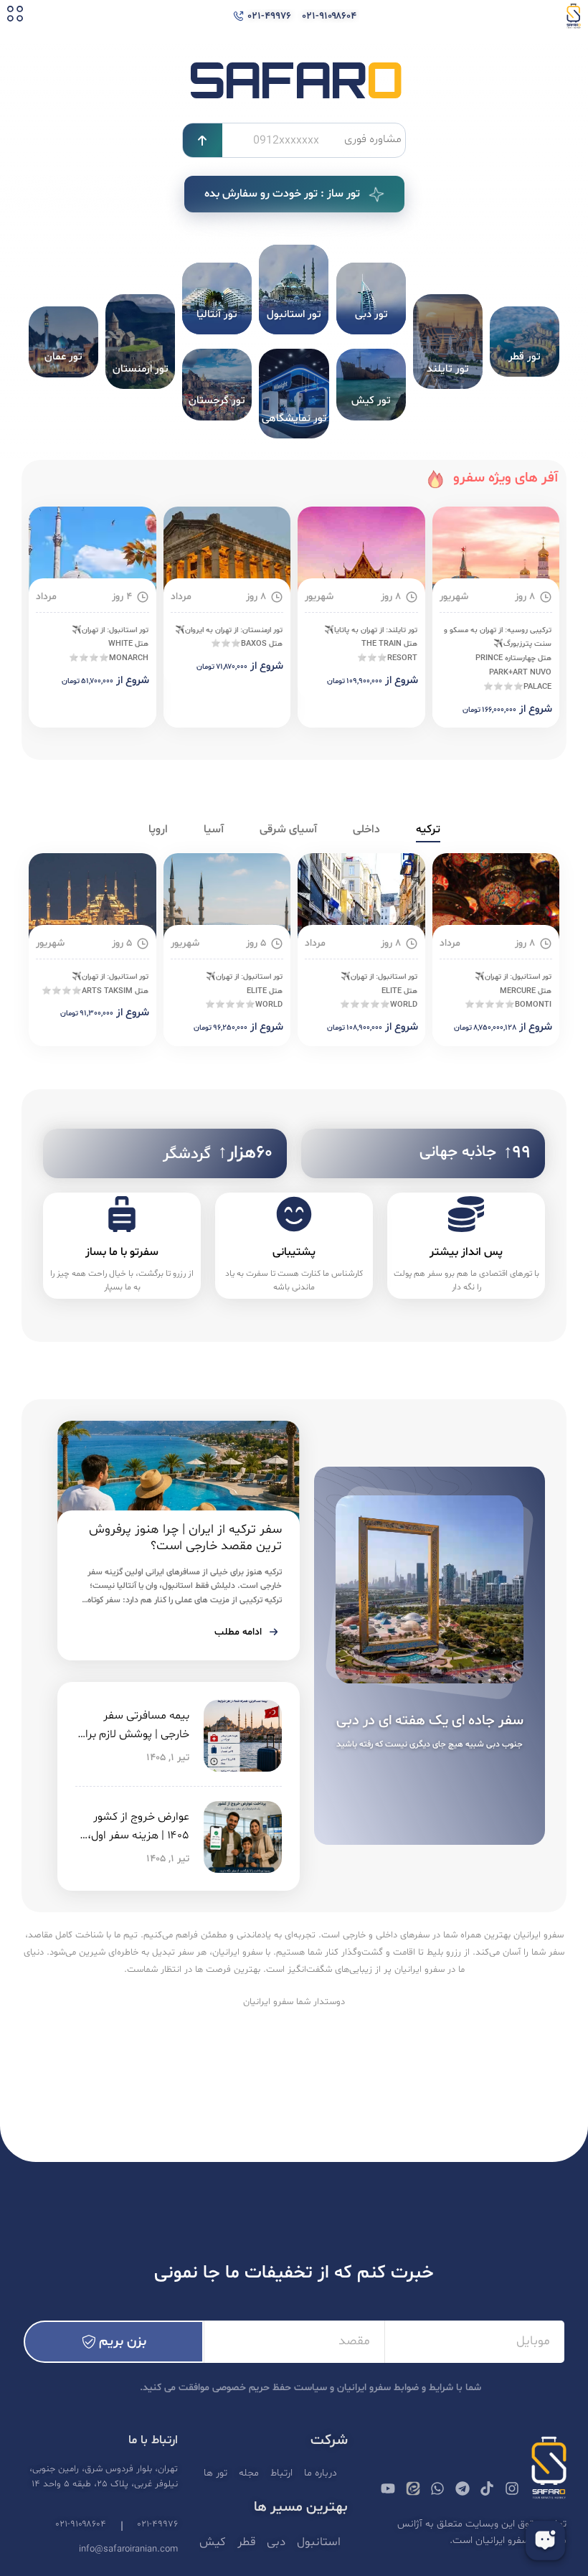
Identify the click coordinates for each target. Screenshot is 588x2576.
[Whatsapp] (437, 2488)
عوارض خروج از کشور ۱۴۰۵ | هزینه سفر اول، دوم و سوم (138, 1835)
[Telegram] (463, 2488)
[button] (15, 16)
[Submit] (203, 140)
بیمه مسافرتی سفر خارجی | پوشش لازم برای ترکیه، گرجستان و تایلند (133, 1734)
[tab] (428, 830)
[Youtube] (388, 2488)
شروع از (536, 709)
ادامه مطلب (238, 1632)
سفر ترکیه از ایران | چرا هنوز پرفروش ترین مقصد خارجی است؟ (185, 1538)
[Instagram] (512, 2488)
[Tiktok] (487, 2488)
